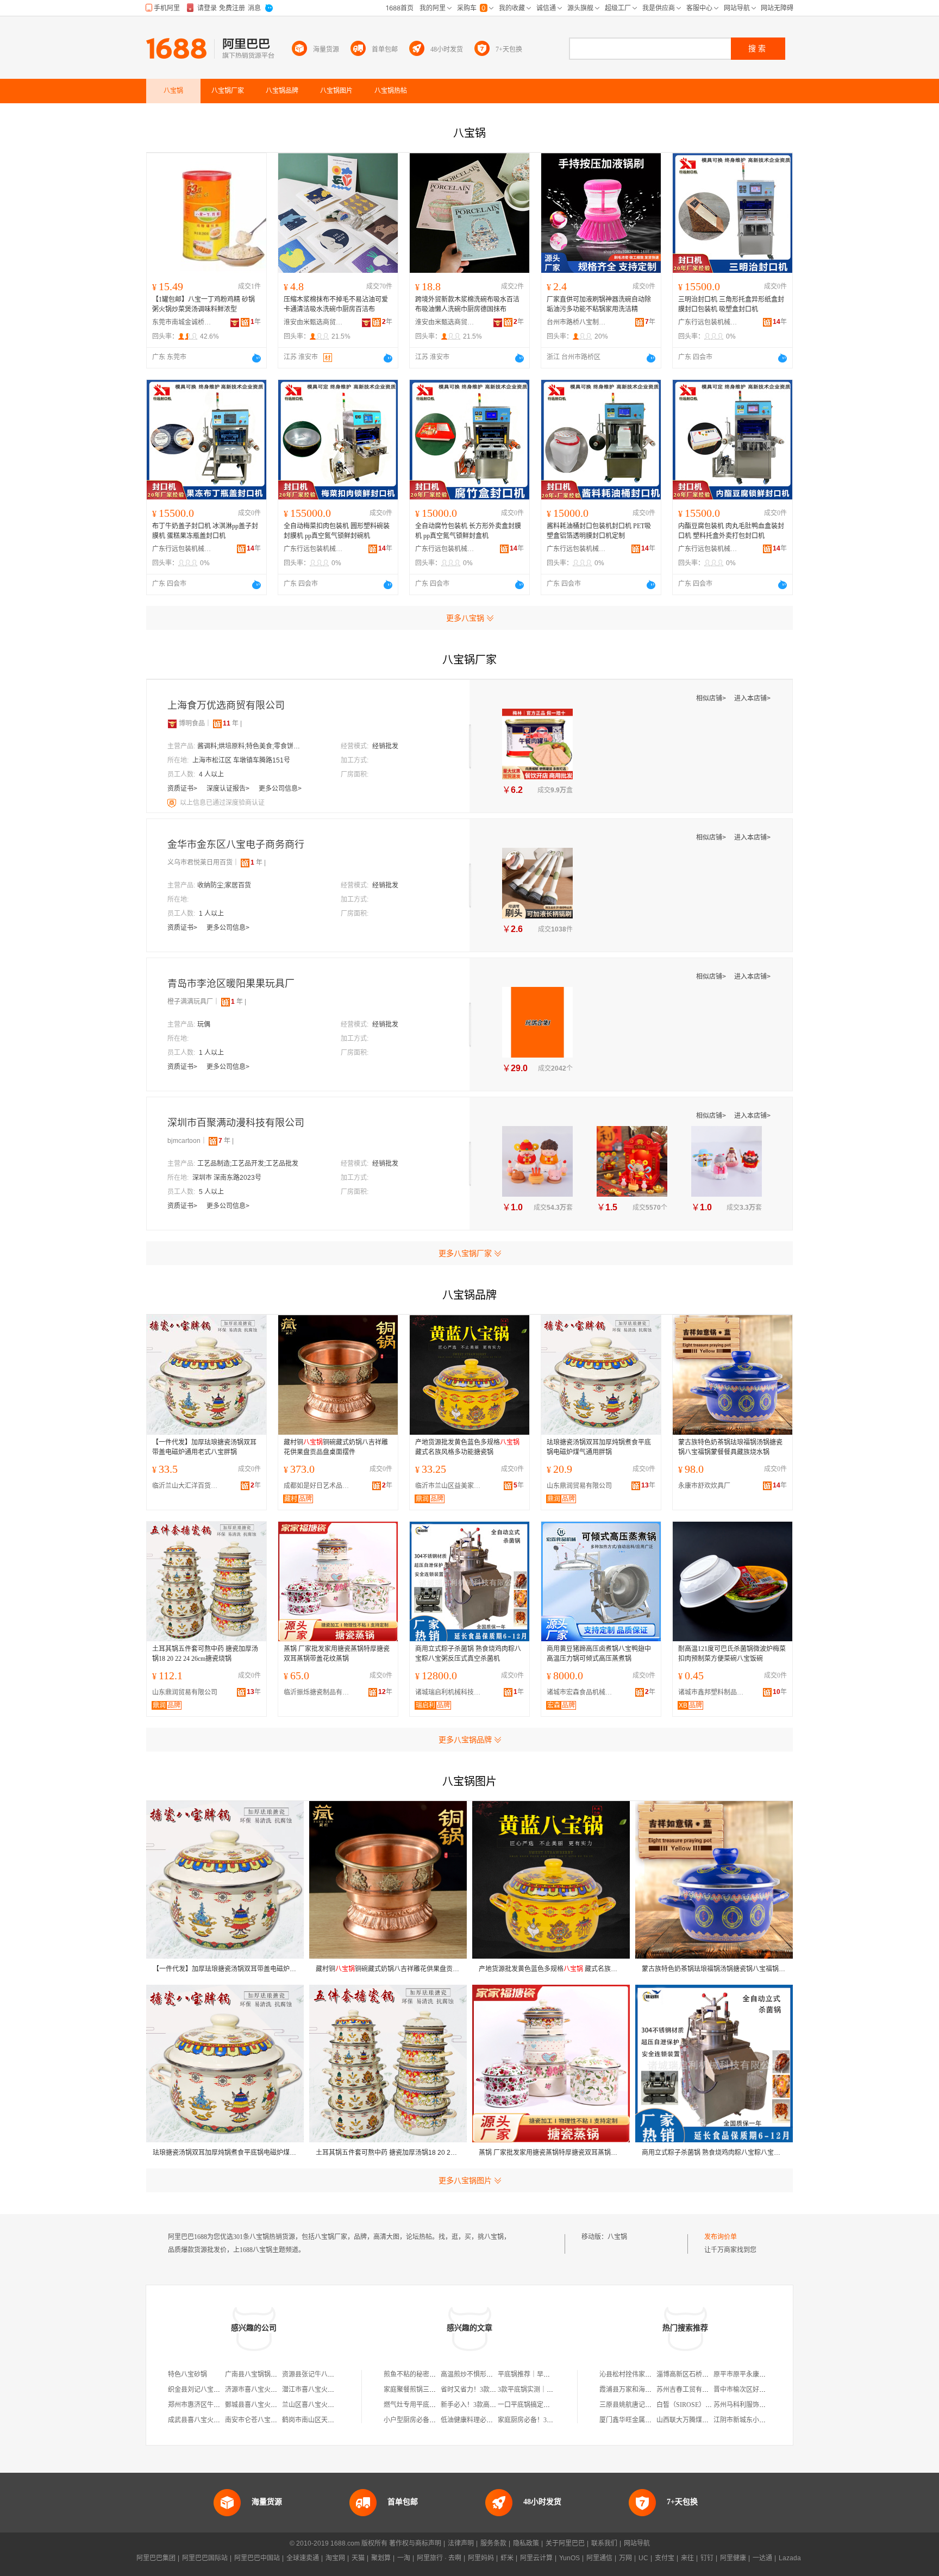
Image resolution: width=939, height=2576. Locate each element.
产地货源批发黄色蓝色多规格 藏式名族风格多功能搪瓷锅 (467, 1447)
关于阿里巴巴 (565, 2543)
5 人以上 (211, 1192)
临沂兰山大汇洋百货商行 (187, 1486)
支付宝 (665, 2558)
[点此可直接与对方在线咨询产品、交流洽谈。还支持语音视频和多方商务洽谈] (256, 358)
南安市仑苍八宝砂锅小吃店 (264, 2420)
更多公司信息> (280, 789)
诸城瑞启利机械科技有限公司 (450, 1692)
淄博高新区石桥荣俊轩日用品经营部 (709, 2374)
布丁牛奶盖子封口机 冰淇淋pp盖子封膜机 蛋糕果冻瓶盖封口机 (205, 531)
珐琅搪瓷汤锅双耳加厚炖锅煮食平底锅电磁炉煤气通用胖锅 (599, 1447)
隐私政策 (526, 2543)
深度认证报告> (229, 789)
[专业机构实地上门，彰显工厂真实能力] (173, 803)
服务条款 (493, 2543)
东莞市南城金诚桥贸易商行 (182, 322)
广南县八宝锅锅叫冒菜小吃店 (267, 2374)
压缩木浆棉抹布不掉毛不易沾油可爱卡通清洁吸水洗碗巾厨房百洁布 (336, 304)
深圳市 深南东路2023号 (227, 1178)
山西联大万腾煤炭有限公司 (696, 2420)
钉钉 (707, 2558)
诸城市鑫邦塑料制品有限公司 (713, 1692)
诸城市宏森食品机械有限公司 (582, 1692)
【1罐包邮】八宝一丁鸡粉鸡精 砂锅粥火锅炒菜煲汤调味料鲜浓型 (204, 304)
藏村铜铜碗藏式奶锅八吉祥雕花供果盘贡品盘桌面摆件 (336, 1447)
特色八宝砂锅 (187, 2374)
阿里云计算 (536, 2558)
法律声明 (461, 2543)
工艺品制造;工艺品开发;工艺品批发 (248, 1164)
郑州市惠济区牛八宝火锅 (204, 2405)
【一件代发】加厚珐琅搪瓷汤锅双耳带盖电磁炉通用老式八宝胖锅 (204, 1447)
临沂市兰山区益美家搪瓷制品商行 (450, 1486)
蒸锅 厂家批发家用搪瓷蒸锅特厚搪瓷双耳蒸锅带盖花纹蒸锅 (337, 1654)
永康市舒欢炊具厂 (704, 1486)
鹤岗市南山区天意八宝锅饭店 (324, 2420)
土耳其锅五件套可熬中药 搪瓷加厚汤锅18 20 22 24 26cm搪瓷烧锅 (205, 1654)
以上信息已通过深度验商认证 (222, 803)
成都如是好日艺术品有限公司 (319, 1486)
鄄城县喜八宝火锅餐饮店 (261, 2405)
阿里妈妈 (481, 2558)
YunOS (569, 2558)
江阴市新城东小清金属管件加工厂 (762, 2420)
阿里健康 (733, 2558)
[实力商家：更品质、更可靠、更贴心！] (172, 723)
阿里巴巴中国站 (257, 2558)
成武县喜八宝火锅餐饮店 (204, 2420)
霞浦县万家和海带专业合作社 (642, 2390)
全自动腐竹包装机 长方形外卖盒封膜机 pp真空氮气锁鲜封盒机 (468, 531)
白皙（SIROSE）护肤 (687, 2405)
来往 (687, 2558)
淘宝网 (335, 2558)
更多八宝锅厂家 (465, 1253)
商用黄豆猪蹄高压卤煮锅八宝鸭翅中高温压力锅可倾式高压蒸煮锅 (599, 1654)
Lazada (790, 2558)
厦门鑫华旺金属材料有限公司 (642, 2420)
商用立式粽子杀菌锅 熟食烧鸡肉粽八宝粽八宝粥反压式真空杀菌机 (468, 1654)
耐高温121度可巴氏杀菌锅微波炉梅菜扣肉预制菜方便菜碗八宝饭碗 (732, 1654)
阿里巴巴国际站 (205, 2558)
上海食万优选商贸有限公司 (226, 705)
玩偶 (204, 1024)
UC (643, 2558)
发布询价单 (721, 2237)
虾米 (507, 2558)
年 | (232, 723)
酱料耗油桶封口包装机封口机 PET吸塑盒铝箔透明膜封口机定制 (599, 531)
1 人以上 (211, 914)
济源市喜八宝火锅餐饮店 (261, 2390)
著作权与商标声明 (415, 2543)
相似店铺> (712, 698)
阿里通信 (599, 2558)
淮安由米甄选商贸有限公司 (314, 322)
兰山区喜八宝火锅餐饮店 (318, 2405)
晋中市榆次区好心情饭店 (749, 2390)
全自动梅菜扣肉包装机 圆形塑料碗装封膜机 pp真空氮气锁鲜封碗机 (337, 531)
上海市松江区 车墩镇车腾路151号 (241, 760)
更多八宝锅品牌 (465, 1740)
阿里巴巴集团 (156, 2558)
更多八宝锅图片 (465, 2180)
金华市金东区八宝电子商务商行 (236, 845)
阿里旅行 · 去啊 (439, 2558)
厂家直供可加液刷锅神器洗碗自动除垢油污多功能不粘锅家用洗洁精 (599, 304)
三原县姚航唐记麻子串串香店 (642, 2405)
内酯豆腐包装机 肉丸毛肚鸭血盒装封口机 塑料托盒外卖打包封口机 (731, 531)
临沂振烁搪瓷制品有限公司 (319, 1692)
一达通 (762, 2558)
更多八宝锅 (465, 618)
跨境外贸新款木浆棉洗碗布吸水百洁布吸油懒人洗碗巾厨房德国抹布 (467, 304)
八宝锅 (617, 2237)
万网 (625, 2558)
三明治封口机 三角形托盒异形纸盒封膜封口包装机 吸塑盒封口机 (731, 304)
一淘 (404, 2558)
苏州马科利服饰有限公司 (749, 2405)
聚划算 (381, 2558)
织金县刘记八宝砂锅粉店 (204, 2390)
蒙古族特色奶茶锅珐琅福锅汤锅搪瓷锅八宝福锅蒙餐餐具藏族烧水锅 (730, 1447)
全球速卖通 (303, 2558)
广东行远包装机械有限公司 (708, 322)
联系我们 (604, 2543)
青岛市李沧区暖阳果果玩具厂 (231, 984)
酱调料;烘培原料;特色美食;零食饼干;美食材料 (252, 746)
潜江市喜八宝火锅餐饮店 (318, 2390)
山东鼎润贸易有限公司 (579, 1486)
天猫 (358, 2558)
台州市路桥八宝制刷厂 (577, 322)
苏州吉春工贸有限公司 (689, 2390)
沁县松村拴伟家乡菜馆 (632, 2374)
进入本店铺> (752, 698)
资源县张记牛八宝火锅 (315, 2374)
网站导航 (637, 2543)
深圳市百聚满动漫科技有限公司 (236, 1123)
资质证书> (183, 789)
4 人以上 (211, 774)
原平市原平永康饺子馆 (746, 2374)
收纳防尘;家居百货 (224, 885)
